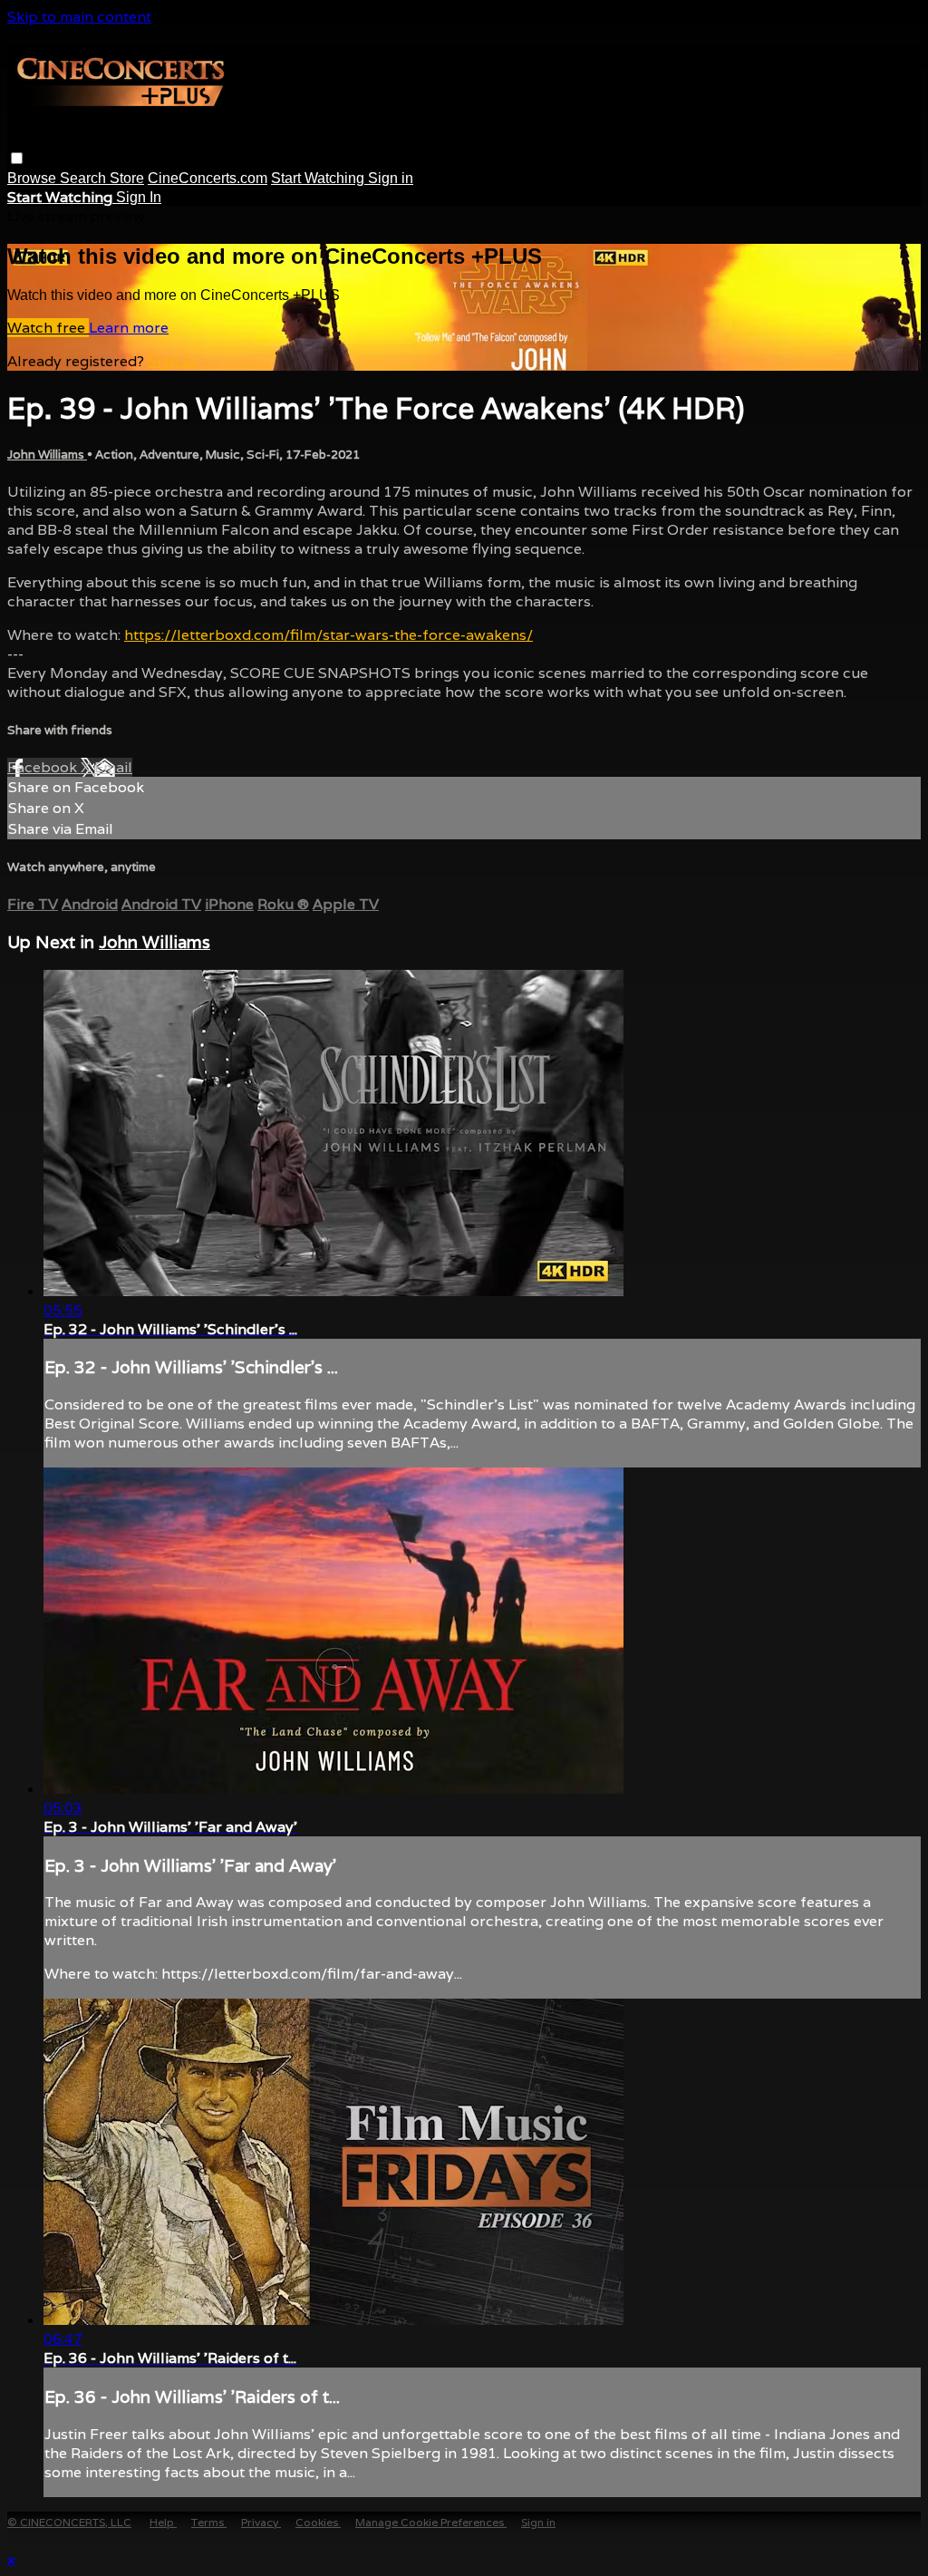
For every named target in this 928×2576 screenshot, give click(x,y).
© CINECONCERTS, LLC (69, 2522)
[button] (17, 158)
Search (85, 178)
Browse (34, 178)
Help (163, 2522)
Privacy (261, 2522)
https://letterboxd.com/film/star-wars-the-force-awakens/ (329, 635)
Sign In (139, 197)
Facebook (44, 767)
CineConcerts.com (208, 178)
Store (127, 178)
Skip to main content (79, 17)
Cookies (318, 2522)
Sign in (391, 178)
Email (113, 767)
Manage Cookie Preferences (431, 2522)
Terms (209, 2522)
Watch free (48, 328)
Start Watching (319, 178)
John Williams (47, 455)
